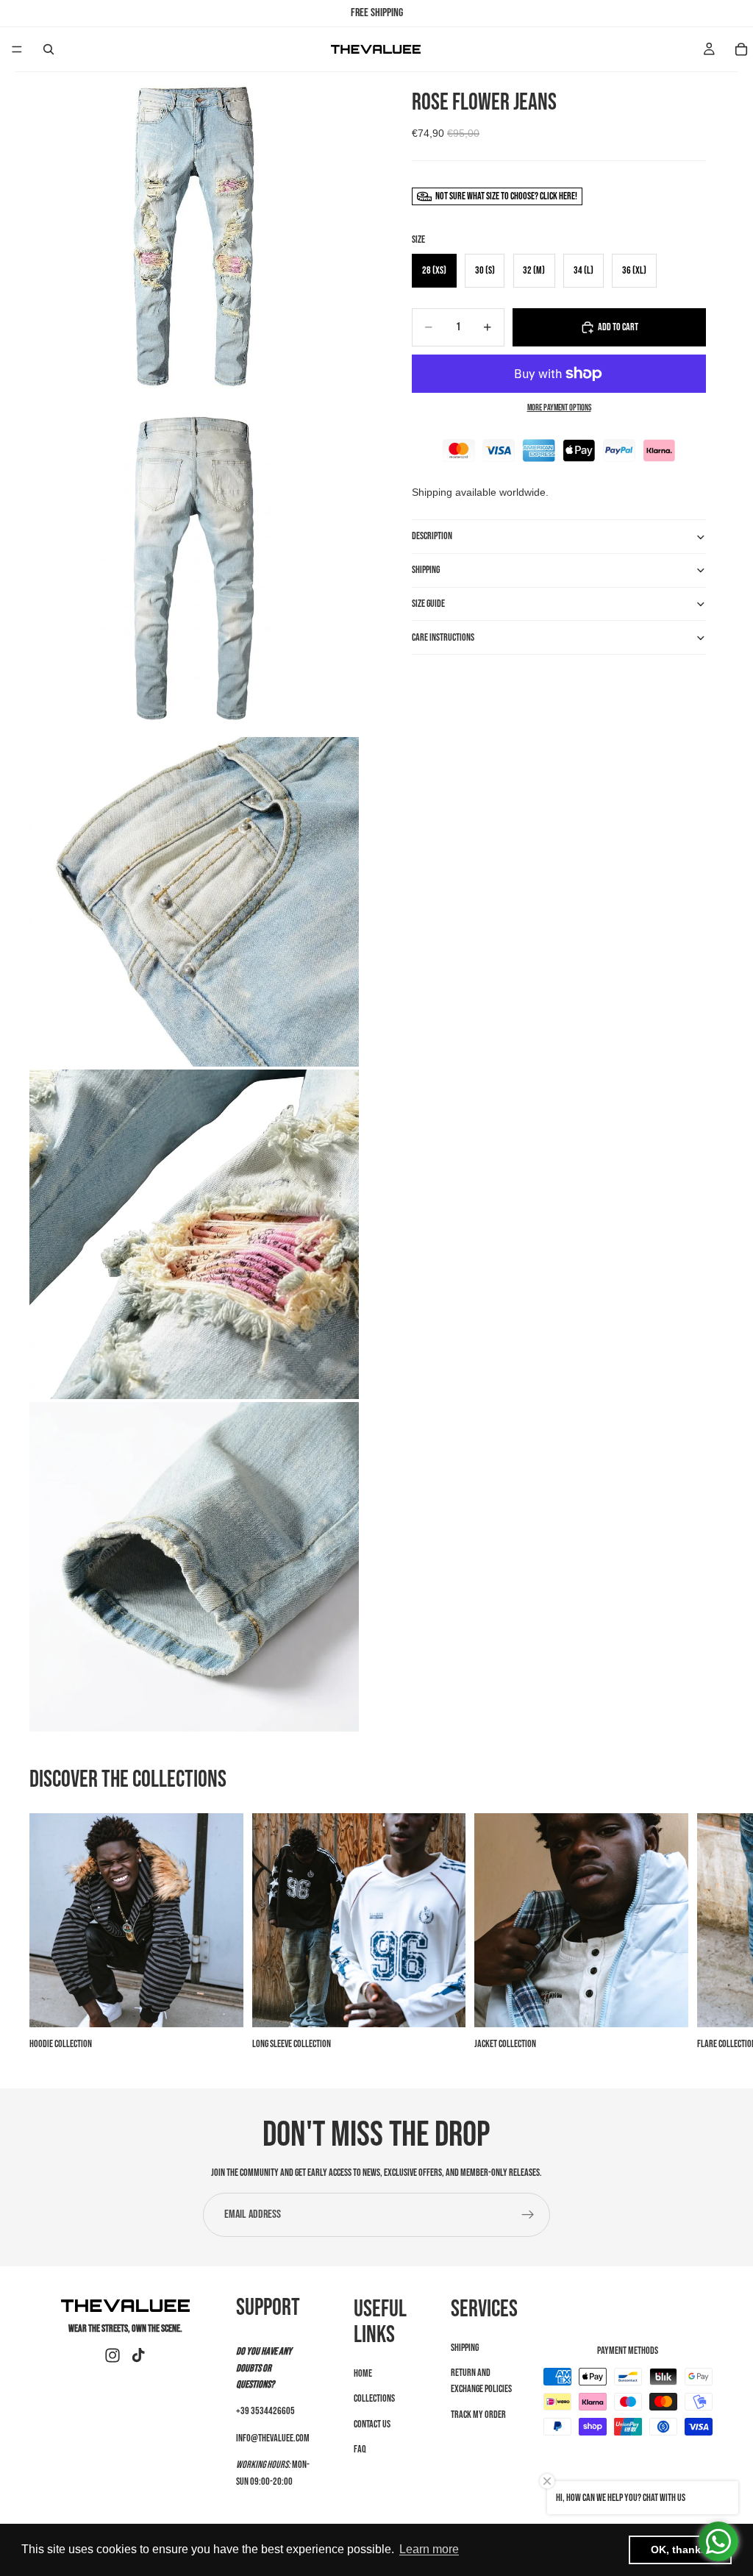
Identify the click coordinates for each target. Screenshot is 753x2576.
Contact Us (372, 2423)
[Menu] (17, 49)
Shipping (465, 2347)
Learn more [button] (429, 2549)
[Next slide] (707, 1933)
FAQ (360, 2449)
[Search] (49, 49)
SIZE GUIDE (428, 604)
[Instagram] (113, 2355)
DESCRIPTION (432, 536)
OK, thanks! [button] (681, 2550)
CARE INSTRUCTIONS (443, 637)
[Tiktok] (138, 2355)
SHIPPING (426, 570)
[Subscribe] (528, 2215)
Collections (374, 2398)
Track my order (478, 2415)
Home (363, 2373)
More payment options (559, 408)
